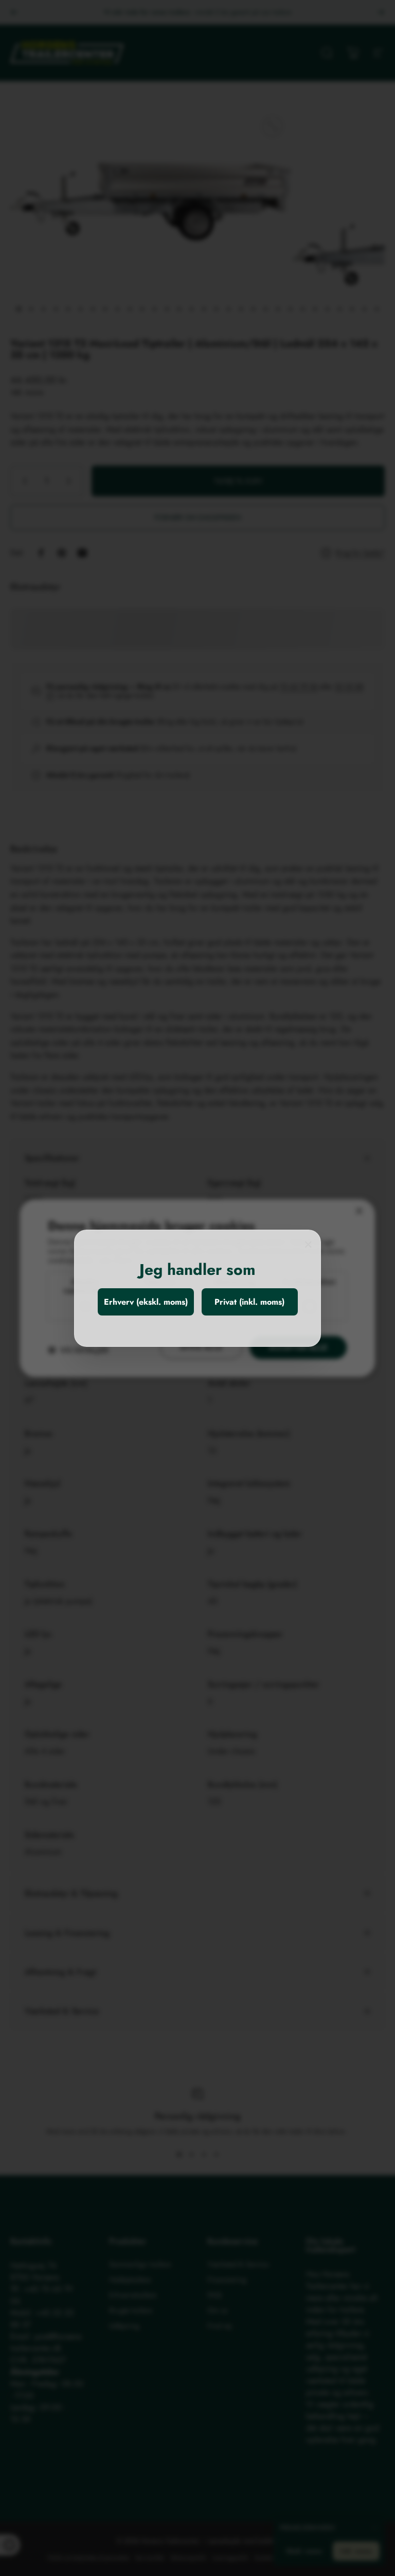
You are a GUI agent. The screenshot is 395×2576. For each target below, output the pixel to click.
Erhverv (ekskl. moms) (146, 1302)
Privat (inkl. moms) (249, 1302)
